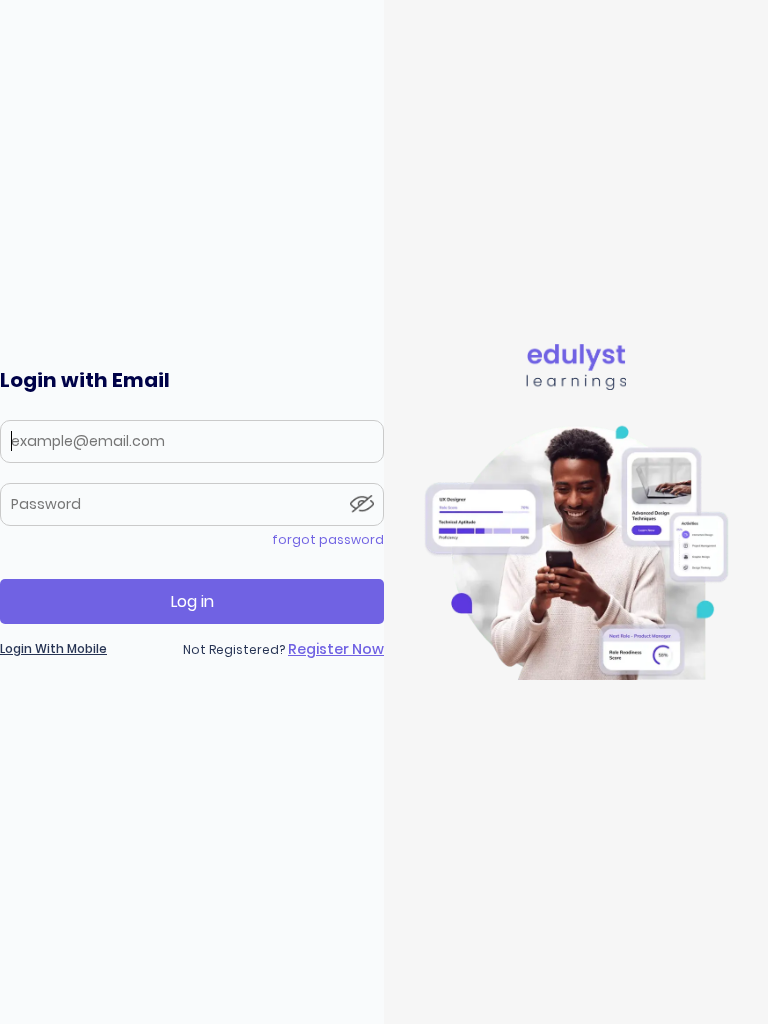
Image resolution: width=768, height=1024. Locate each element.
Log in (192, 601)
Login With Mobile (53, 648)
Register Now (336, 649)
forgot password (328, 539)
